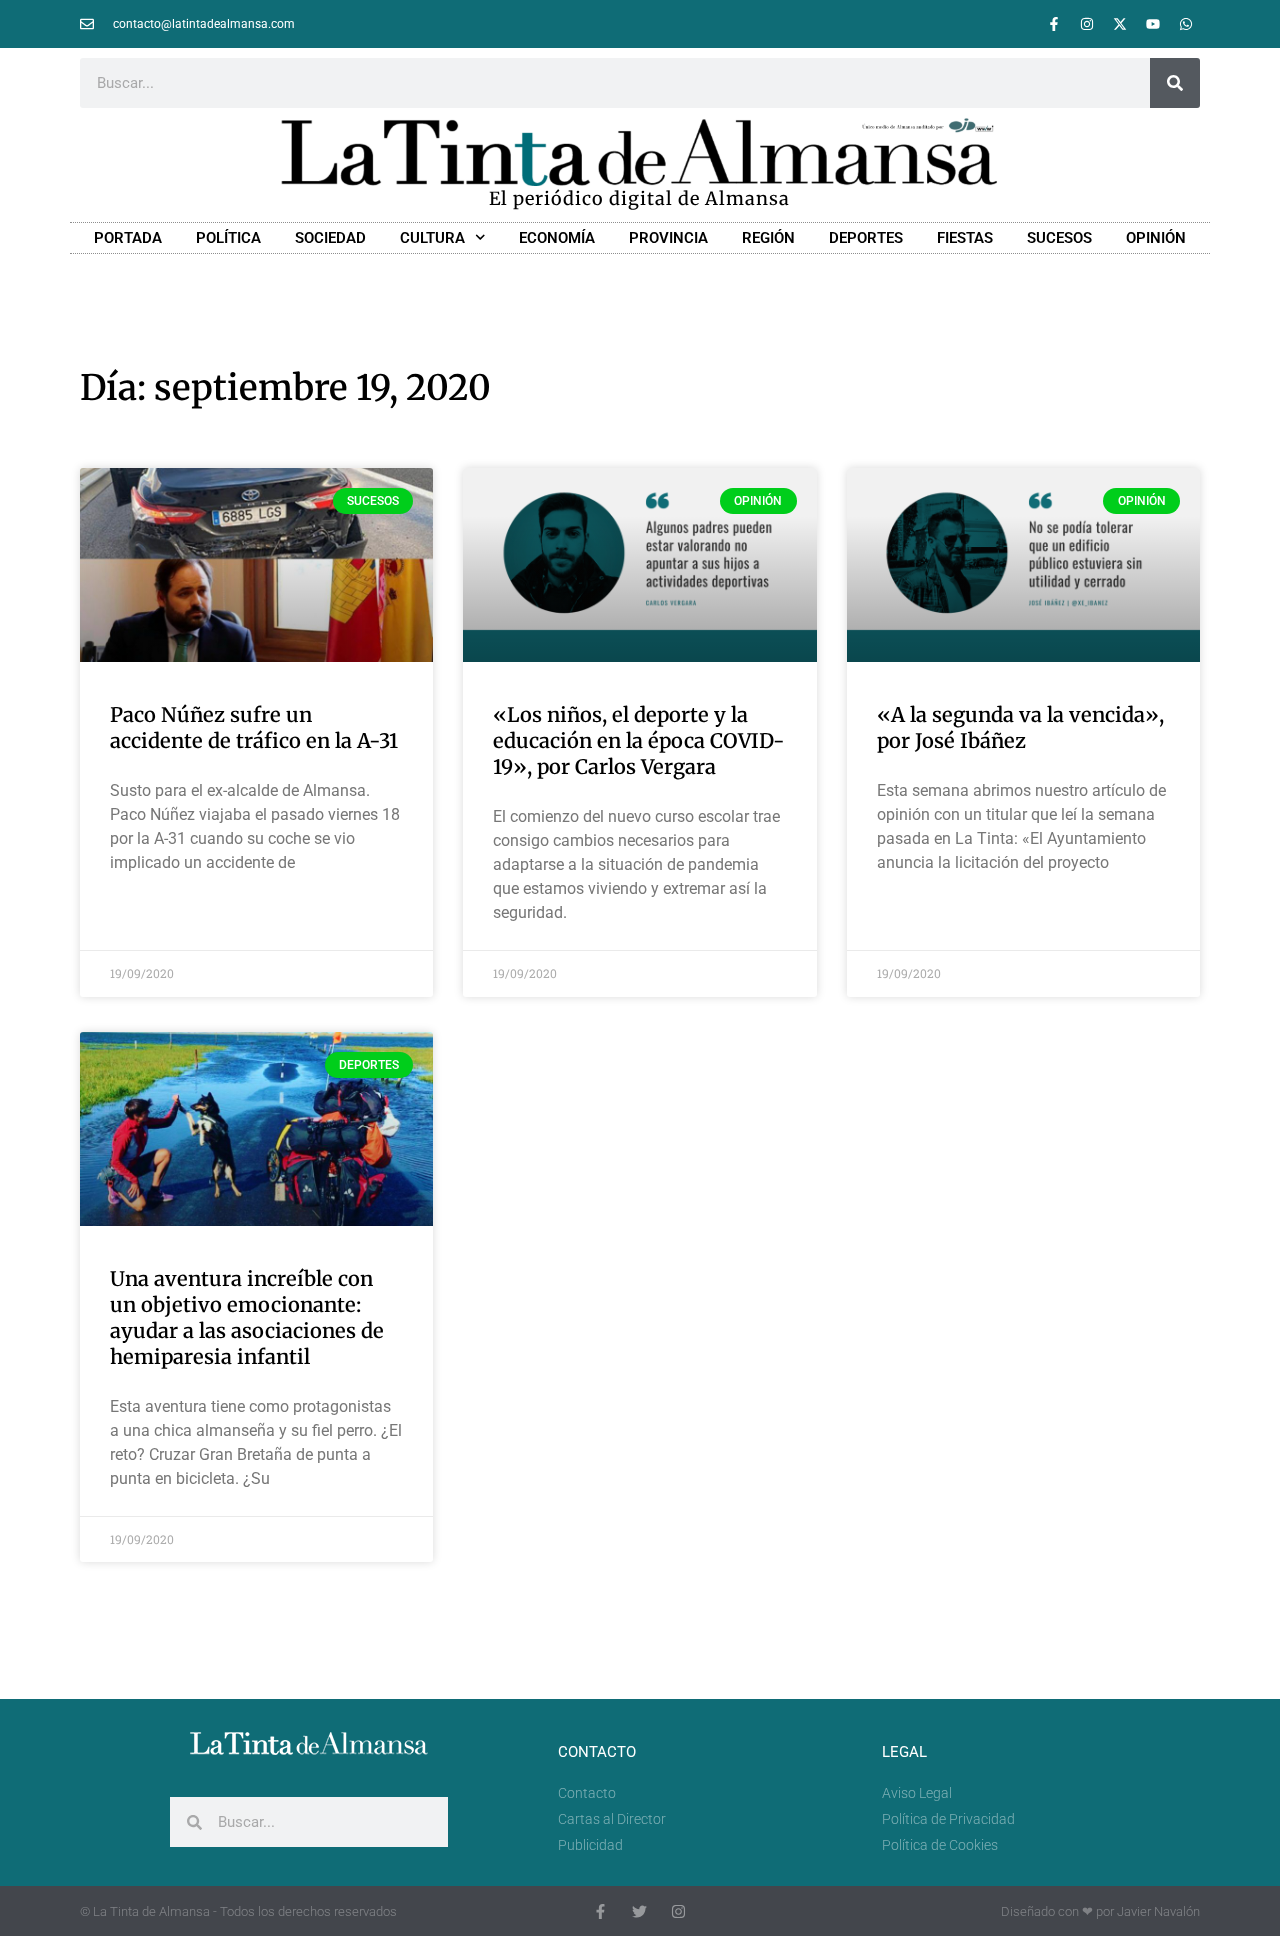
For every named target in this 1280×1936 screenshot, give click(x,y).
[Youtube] (1153, 24)
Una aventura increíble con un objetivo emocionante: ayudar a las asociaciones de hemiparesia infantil (247, 1317)
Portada (128, 238)
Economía (557, 238)
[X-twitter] (1120, 24)
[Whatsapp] (1186, 24)
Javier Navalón (1158, 1911)
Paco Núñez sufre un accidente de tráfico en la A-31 (254, 727)
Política (228, 238)
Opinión (1156, 238)
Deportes (866, 238)
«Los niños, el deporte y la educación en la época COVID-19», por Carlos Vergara (639, 740)
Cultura (432, 238)
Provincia (668, 238)
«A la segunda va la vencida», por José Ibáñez (1020, 727)
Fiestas (965, 238)
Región (768, 238)
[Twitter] (639, 1911)
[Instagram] (1087, 24)
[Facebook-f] (1054, 24)
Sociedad (330, 238)
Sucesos (1059, 238)
